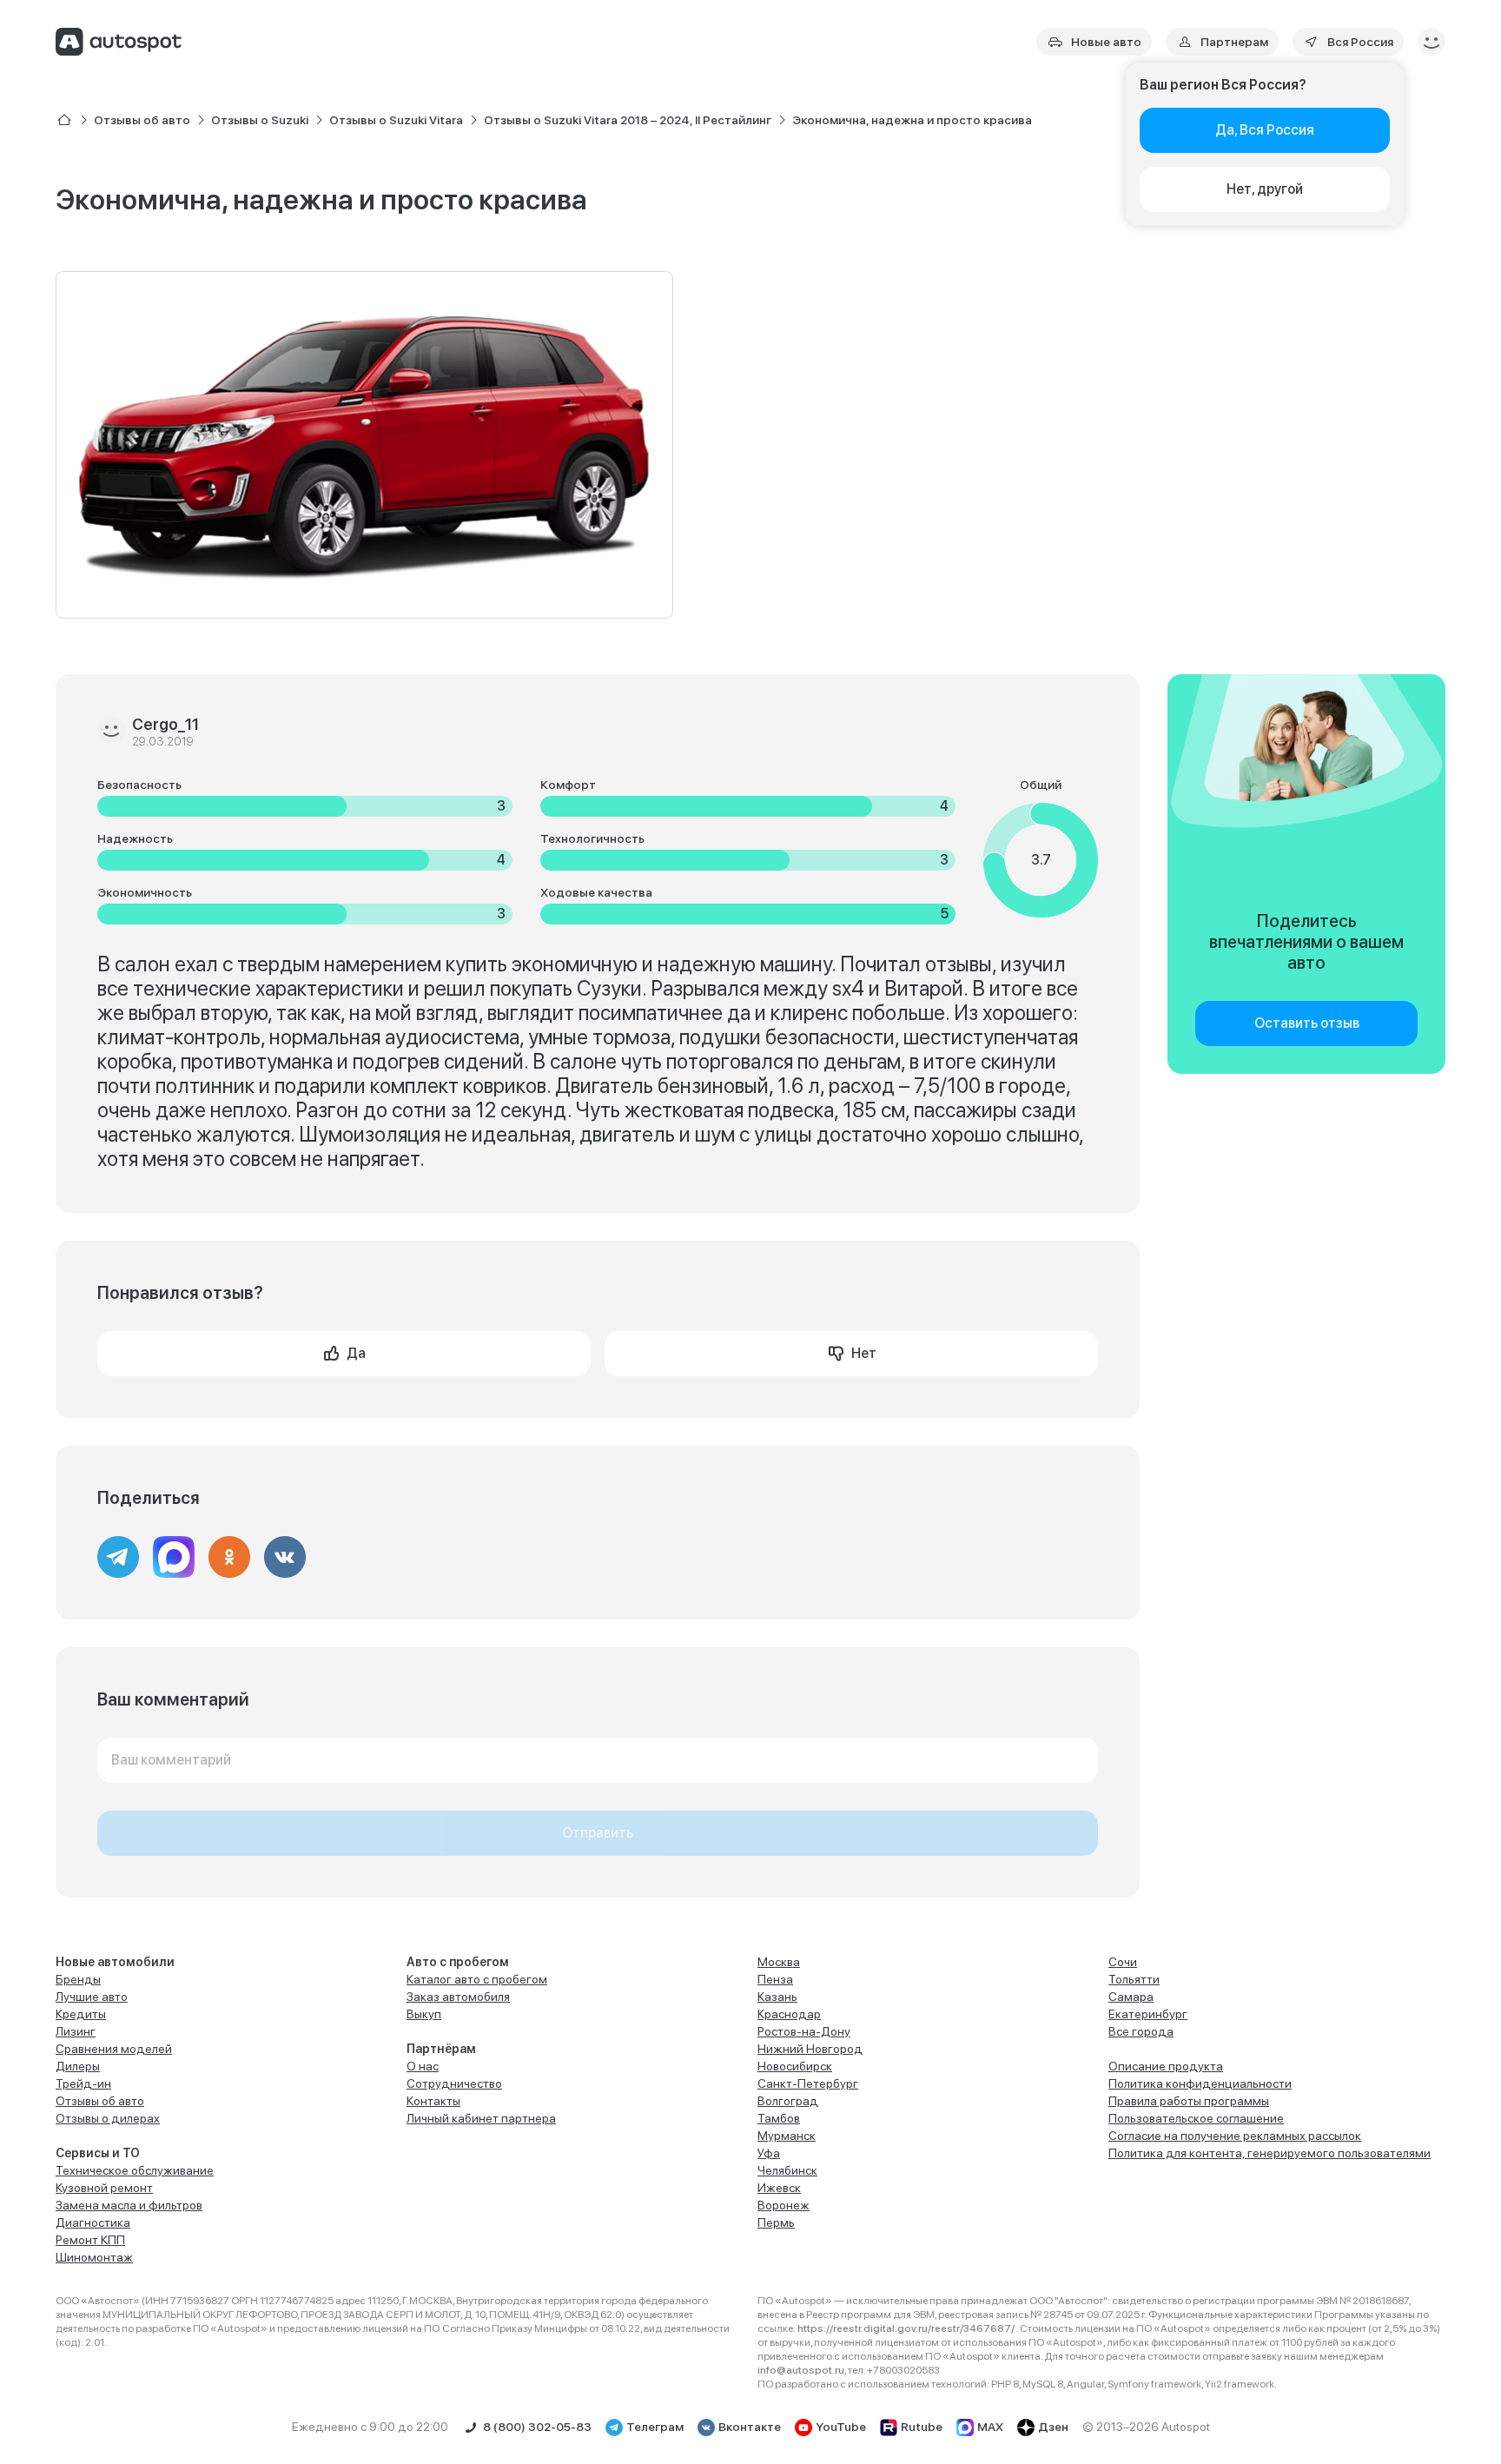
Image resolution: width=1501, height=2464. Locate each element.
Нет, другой (1265, 189)
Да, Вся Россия (1265, 130)
